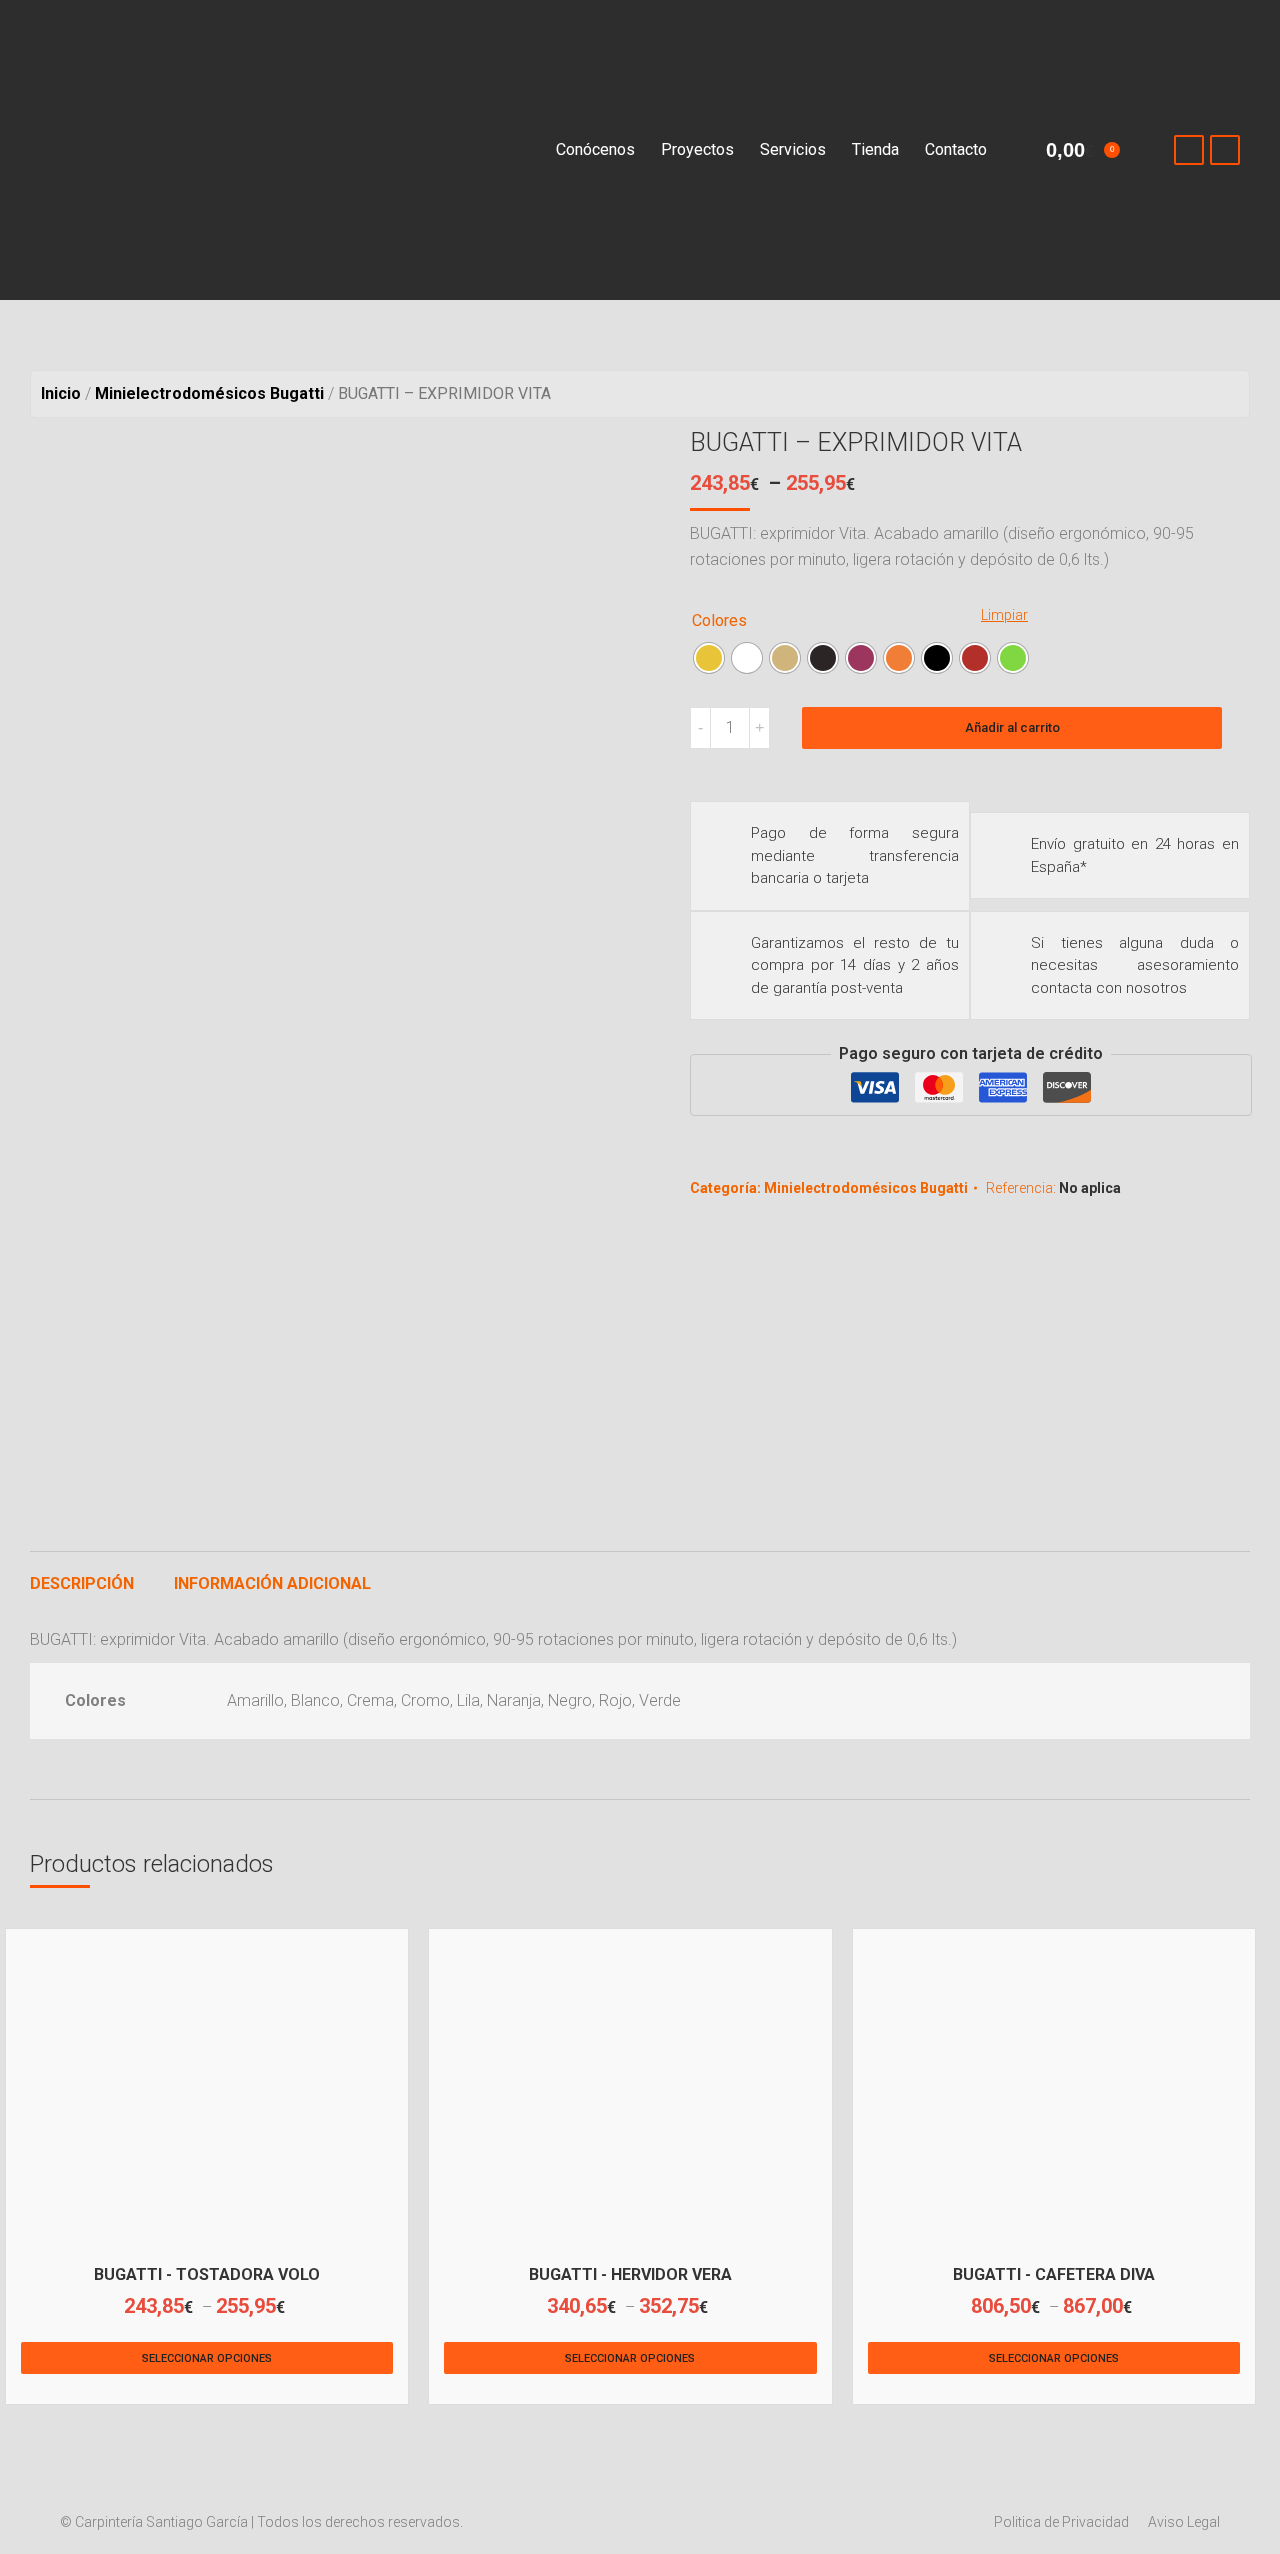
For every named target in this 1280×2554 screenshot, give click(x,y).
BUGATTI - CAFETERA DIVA (1054, 2274)
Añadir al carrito (1012, 727)
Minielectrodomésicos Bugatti (866, 1188)
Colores (719, 620)
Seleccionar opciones (207, 2358)
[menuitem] (595, 150)
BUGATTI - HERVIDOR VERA (630, 2274)
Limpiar (1004, 615)
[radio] (709, 658)
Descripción (82, 1583)
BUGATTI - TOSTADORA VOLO (207, 2274)
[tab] (82, 1574)
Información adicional (272, 1583)
